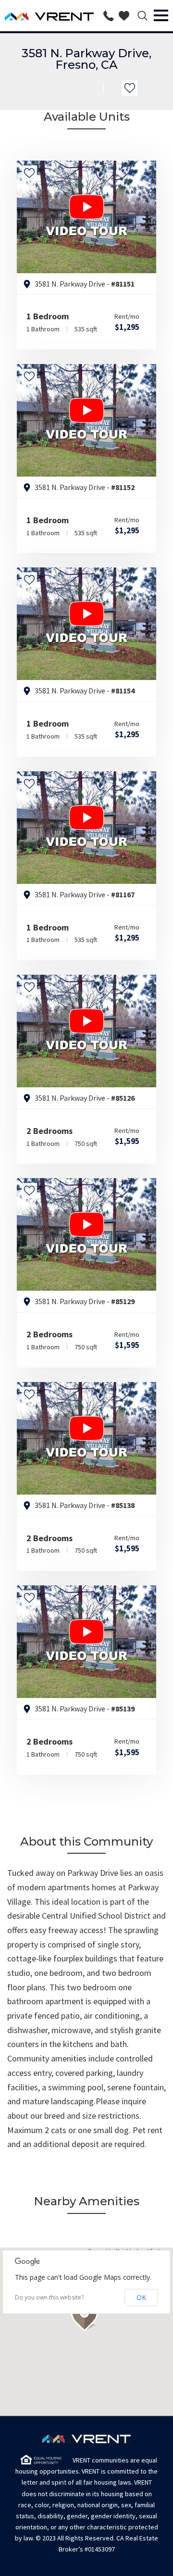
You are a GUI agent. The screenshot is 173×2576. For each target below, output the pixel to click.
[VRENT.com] (49, 16)
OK (141, 2297)
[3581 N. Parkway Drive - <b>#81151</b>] (86, 217)
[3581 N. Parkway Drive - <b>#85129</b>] (86, 1234)
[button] (86, 2315)
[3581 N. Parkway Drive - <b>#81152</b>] (86, 420)
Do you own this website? (49, 2298)
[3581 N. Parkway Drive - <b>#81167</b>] (86, 828)
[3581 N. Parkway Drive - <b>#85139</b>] (86, 1642)
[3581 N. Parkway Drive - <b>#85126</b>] (86, 1031)
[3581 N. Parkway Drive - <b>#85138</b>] (86, 1438)
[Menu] (162, 16)
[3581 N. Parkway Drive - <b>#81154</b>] (86, 624)
